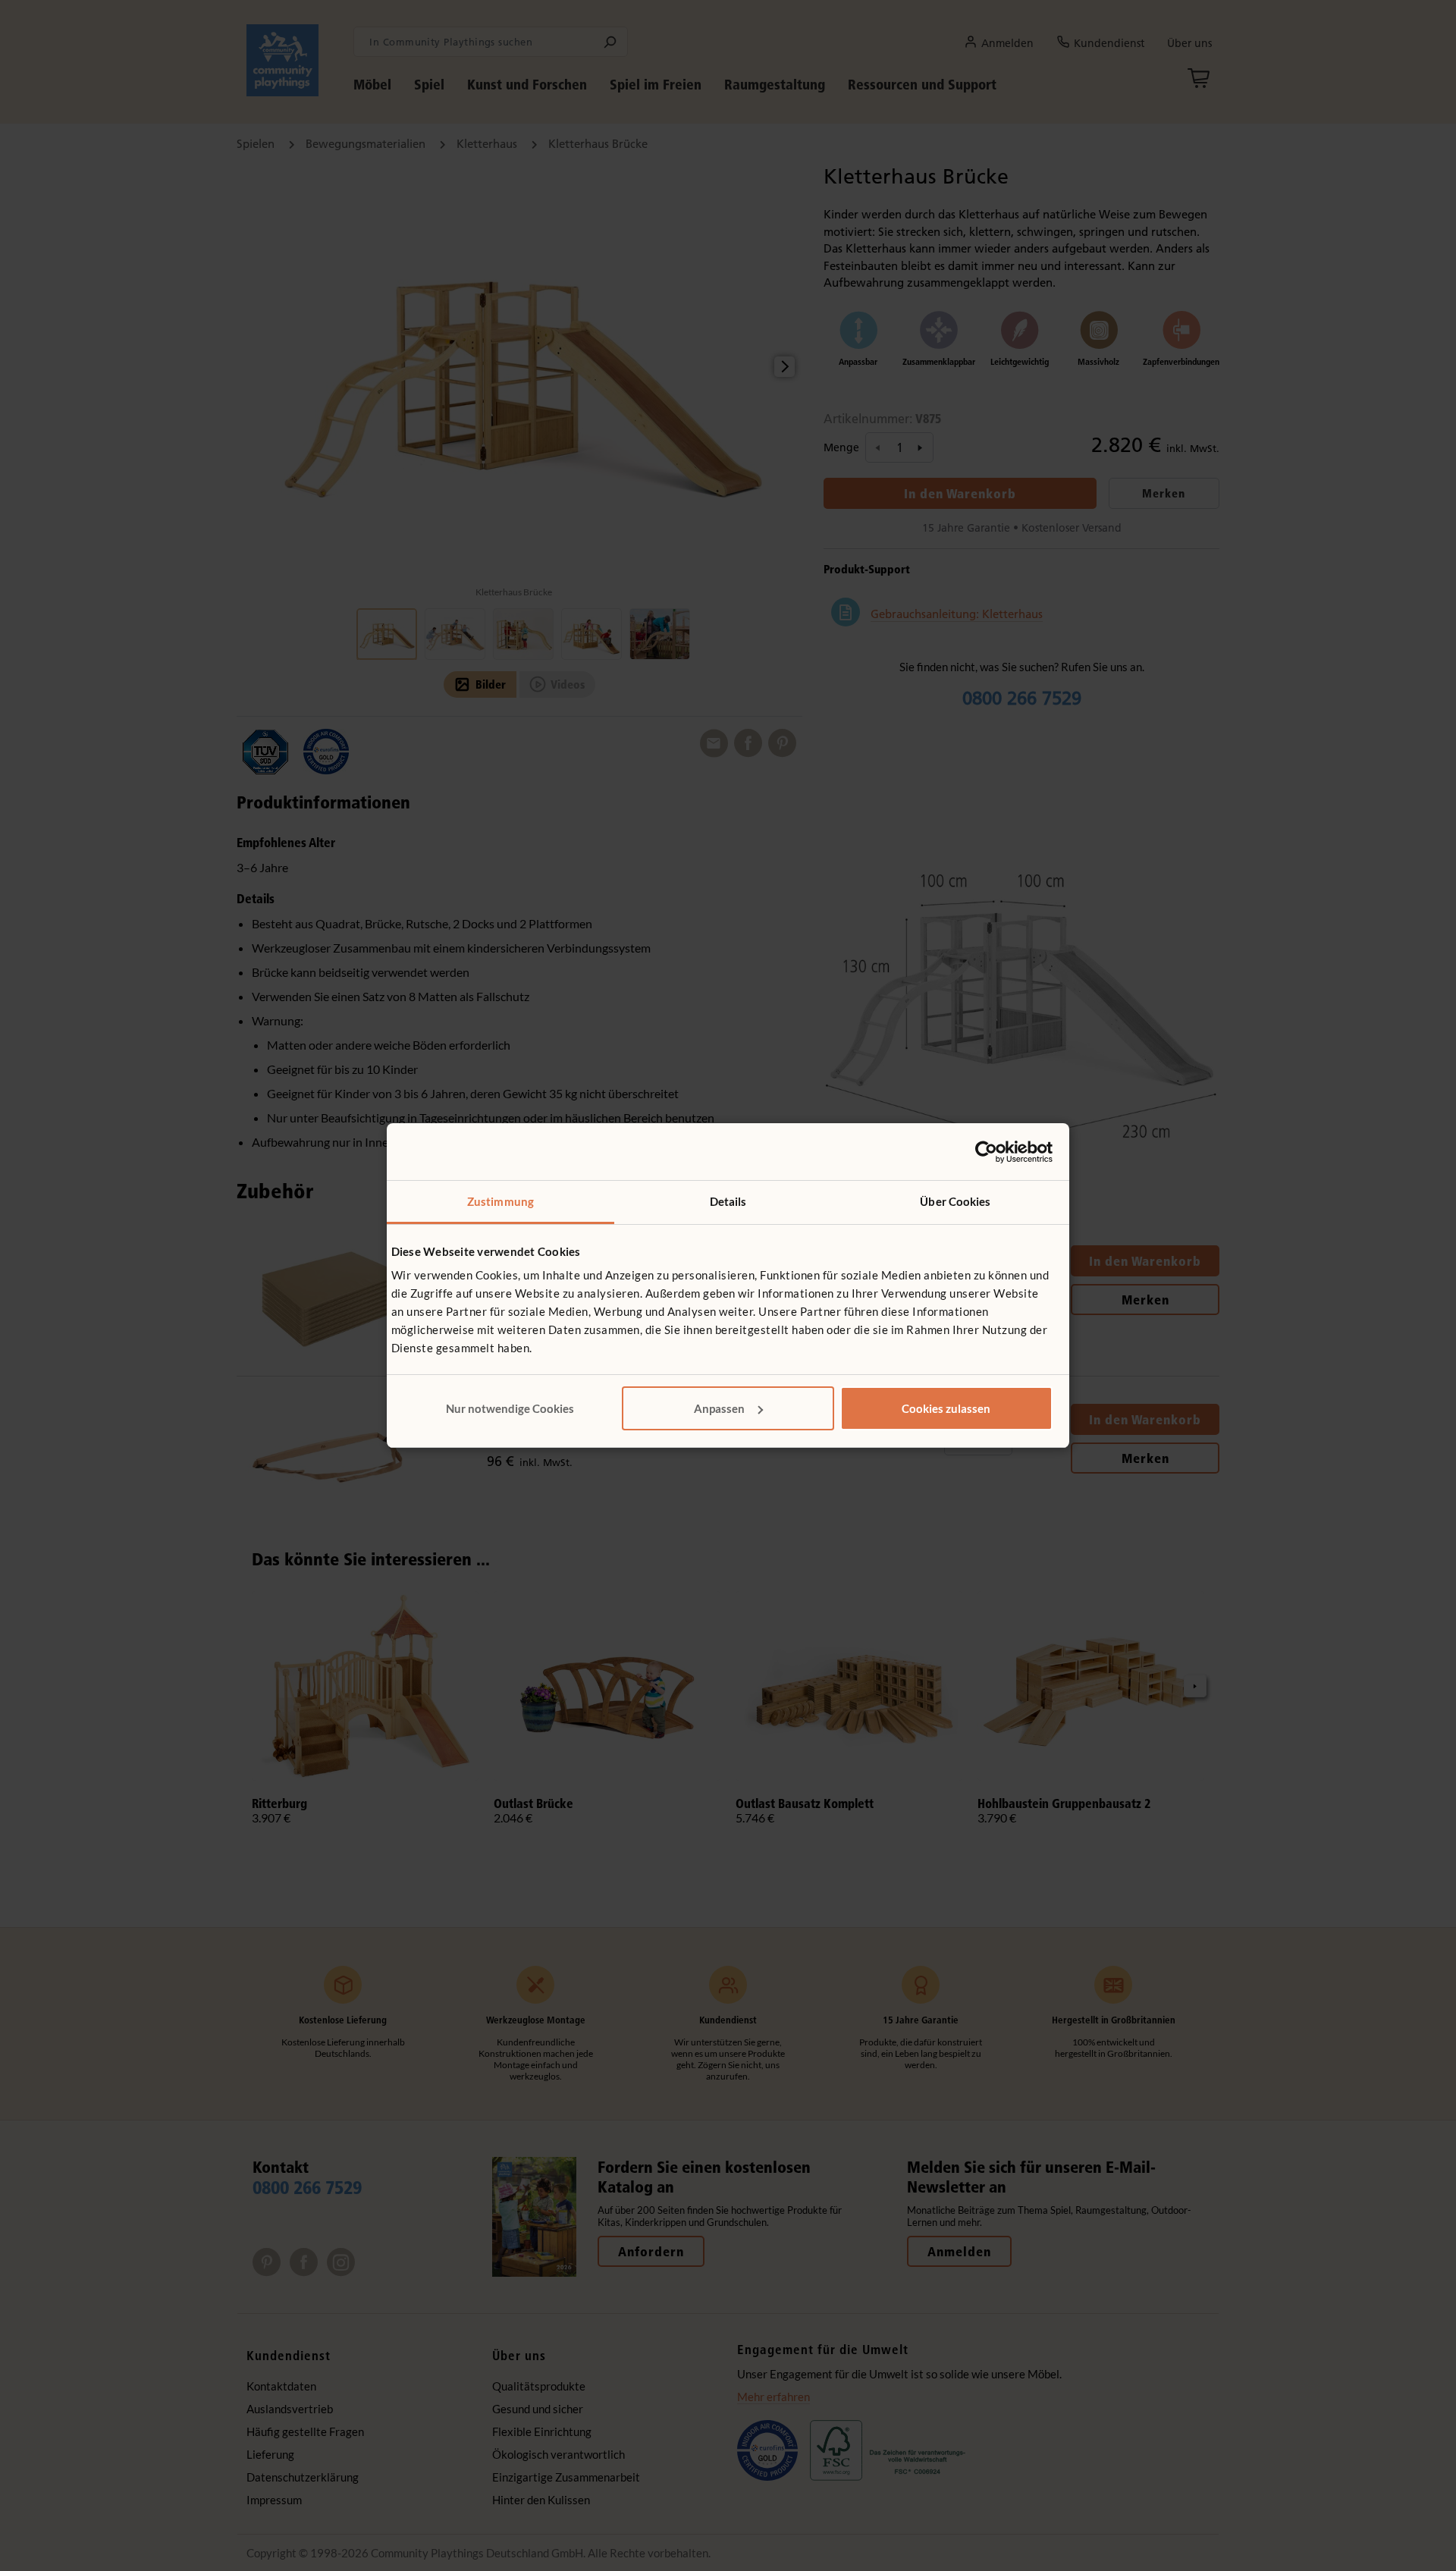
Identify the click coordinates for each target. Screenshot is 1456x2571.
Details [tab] (728, 1201)
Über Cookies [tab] (955, 1201)
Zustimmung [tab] (500, 1201)
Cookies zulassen (946, 1408)
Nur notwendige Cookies (510, 1408)
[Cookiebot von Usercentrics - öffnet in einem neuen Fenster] (986, 1152)
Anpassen (719, 1408)
